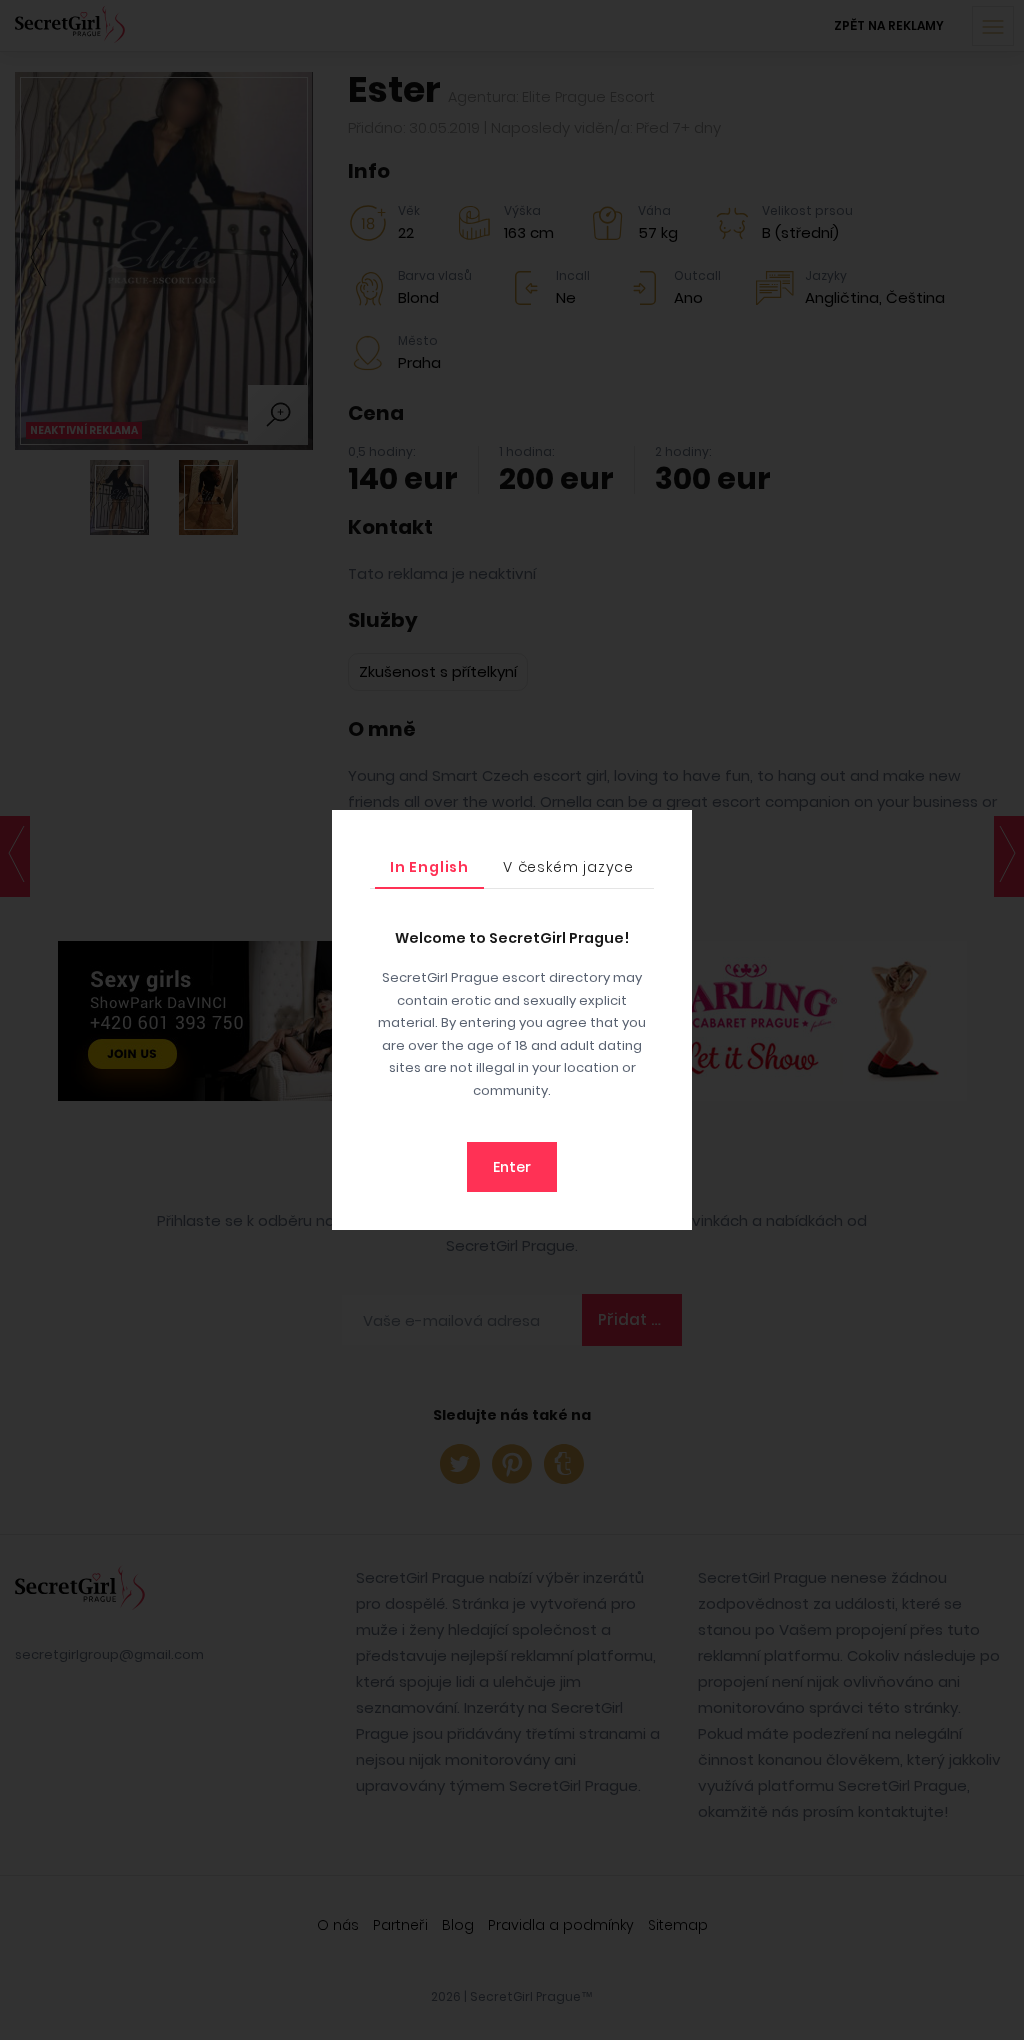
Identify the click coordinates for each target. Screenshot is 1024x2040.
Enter (512, 1167)
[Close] (672, 830)
